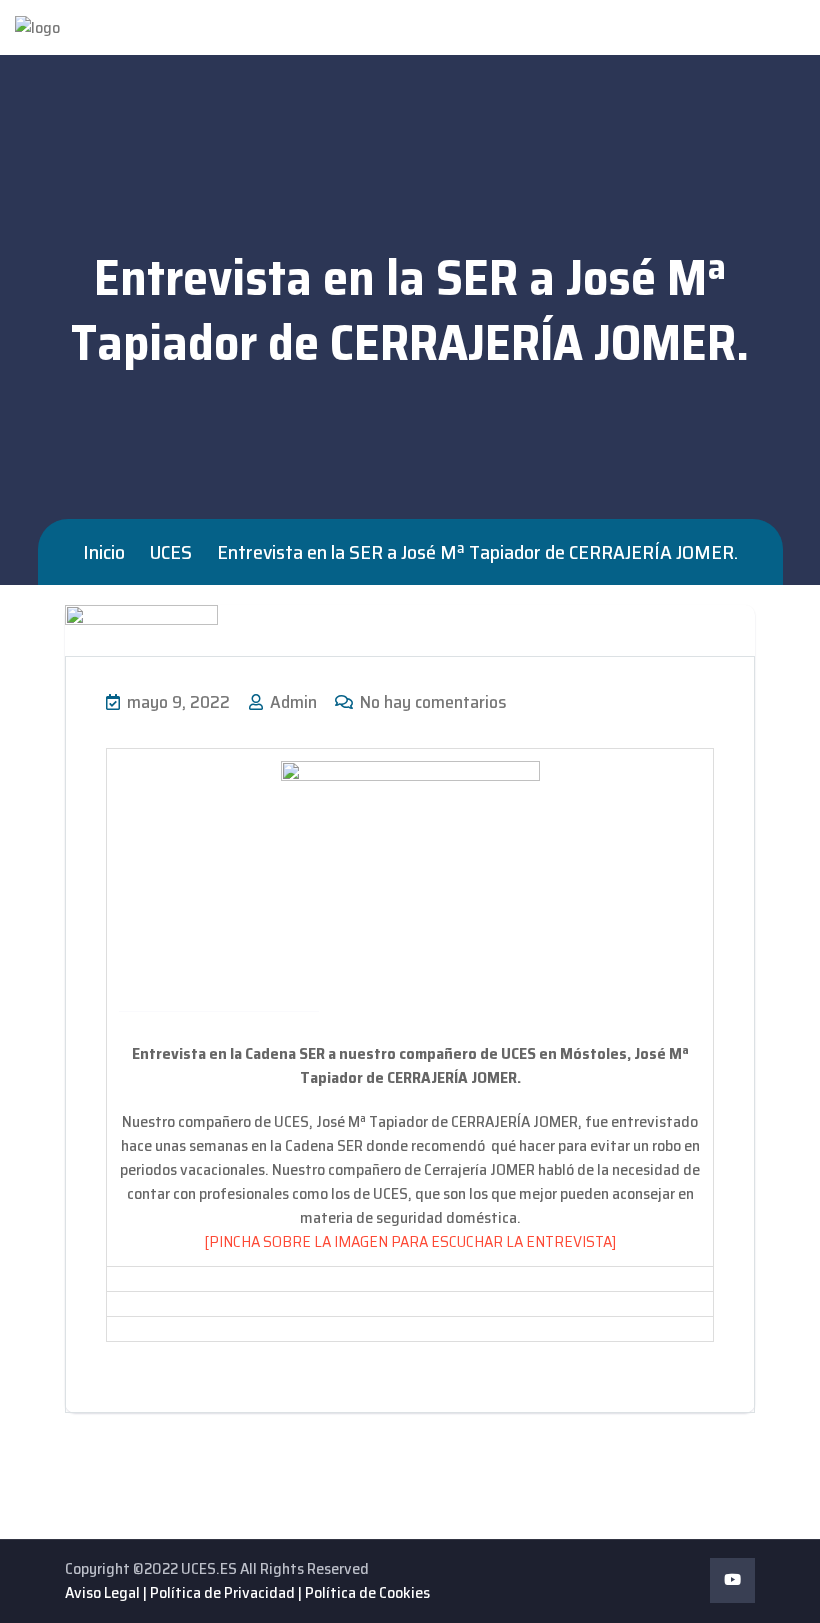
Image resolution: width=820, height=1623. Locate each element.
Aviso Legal (102, 1592)
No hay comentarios (431, 702)
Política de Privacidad (222, 1592)
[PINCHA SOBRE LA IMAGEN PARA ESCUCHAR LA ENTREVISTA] (410, 1241)
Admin (291, 702)
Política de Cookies (367, 1592)
